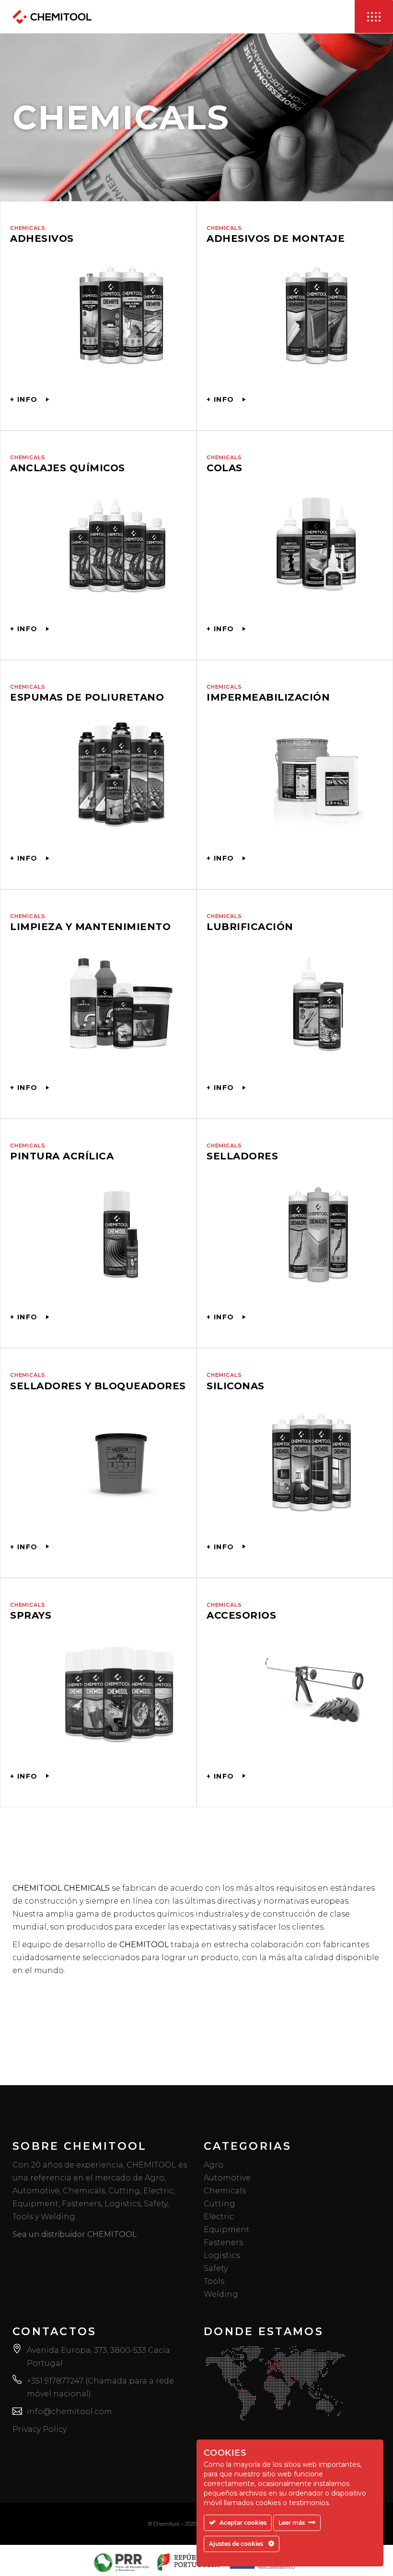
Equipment (227, 2230)
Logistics (222, 2255)
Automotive (227, 2178)
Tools (214, 2281)
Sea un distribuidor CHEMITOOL (75, 2234)
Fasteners (223, 2242)
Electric (219, 2217)
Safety (216, 2268)
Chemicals (225, 2191)
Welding (221, 2294)
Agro (214, 2165)
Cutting (220, 2204)
